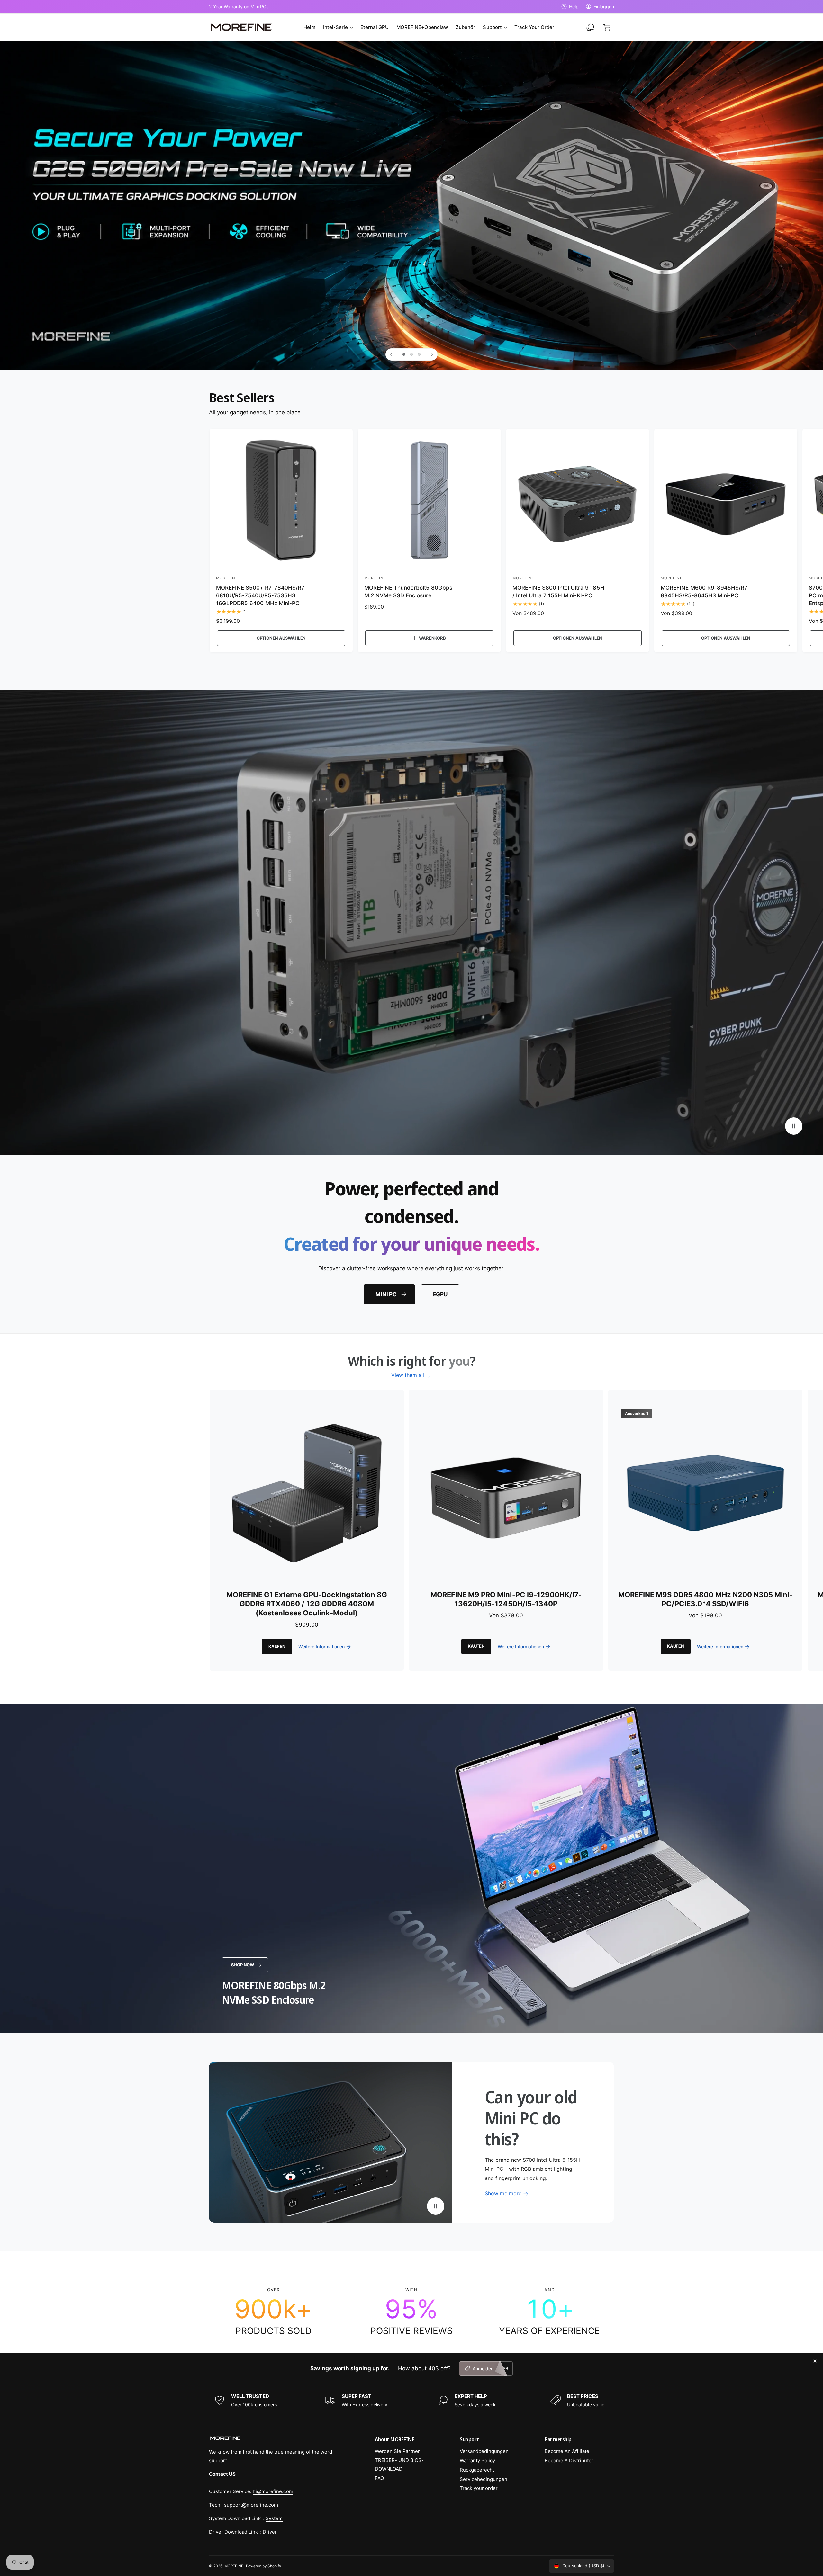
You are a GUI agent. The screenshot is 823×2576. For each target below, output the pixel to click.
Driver (270, 2532)
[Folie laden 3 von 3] (419, 354)
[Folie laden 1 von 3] (404, 354)
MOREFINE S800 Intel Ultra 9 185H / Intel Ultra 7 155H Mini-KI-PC (558, 592)
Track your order (479, 2488)
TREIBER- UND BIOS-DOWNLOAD (399, 2464)
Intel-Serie (335, 27)
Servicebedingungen (484, 2479)
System (274, 2518)
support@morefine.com (251, 2505)
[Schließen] (815, 2361)
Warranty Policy (477, 2460)
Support (492, 27)
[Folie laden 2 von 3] (411, 354)
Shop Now (243, 1965)
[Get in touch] (590, 27)
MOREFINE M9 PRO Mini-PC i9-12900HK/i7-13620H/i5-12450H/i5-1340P (506, 1599)
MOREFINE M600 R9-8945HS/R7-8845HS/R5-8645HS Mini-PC (705, 592)
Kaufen (277, 1646)
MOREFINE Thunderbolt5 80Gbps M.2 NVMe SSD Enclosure (408, 592)
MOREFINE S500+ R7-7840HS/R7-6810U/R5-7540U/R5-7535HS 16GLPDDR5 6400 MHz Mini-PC (262, 595)
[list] (411, 2312)
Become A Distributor (569, 2460)
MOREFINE (234, 2566)
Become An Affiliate (567, 2451)
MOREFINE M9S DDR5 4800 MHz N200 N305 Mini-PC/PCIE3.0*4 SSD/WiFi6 (705, 1599)
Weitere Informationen (321, 1646)
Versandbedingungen (484, 2451)
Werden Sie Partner (397, 2451)
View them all (408, 1375)
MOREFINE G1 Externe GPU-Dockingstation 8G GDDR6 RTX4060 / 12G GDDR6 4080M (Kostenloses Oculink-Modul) (307, 1604)
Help (574, 7)
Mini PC (386, 1294)
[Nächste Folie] (431, 354)
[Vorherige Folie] (392, 354)
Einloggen (604, 7)
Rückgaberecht (477, 2470)
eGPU (440, 1294)
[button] (338, 27)
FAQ (379, 2478)
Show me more (503, 2193)
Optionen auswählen (281, 638)
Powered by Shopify (263, 2566)
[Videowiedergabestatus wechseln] (794, 1126)
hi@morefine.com (273, 2491)
